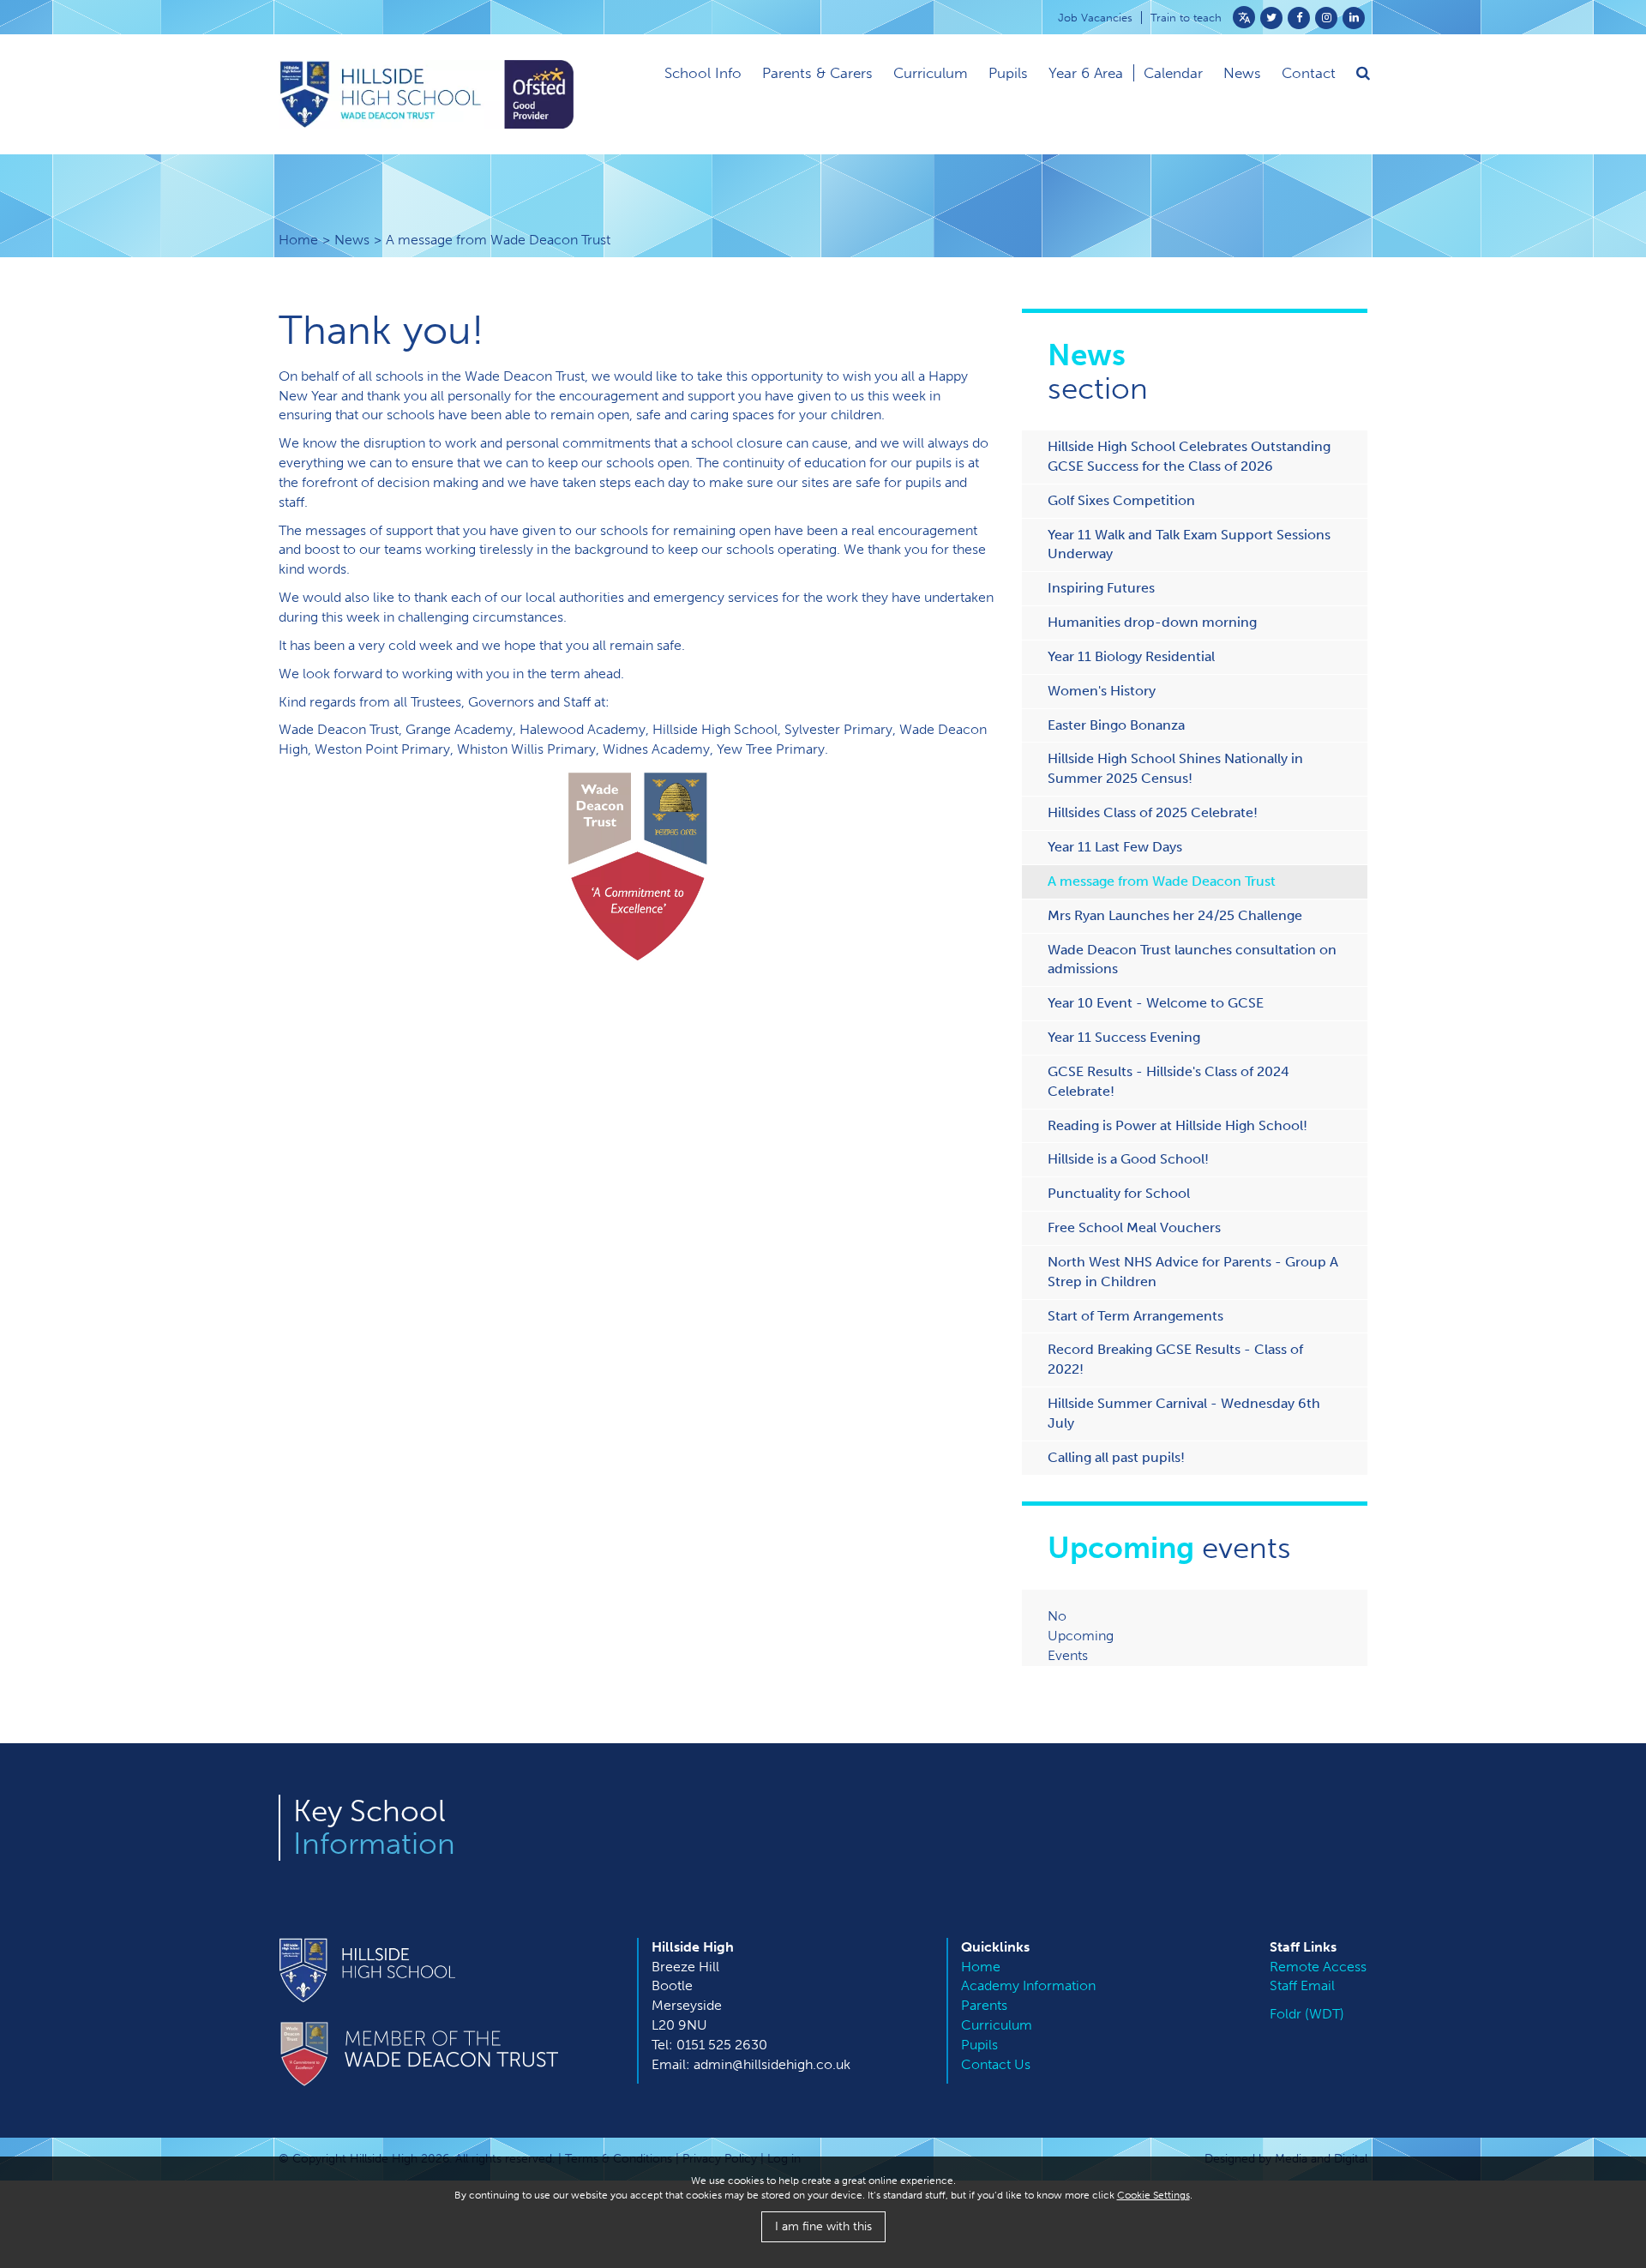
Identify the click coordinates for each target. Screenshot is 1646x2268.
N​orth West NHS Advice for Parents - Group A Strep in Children (1193, 1272)
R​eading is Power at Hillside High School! (1177, 1125)
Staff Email (1302, 1985)
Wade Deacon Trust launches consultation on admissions (1192, 960)
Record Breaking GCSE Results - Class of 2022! (1175, 1359)
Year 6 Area (1086, 73)
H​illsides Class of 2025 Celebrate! (1153, 812)
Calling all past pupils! (1116, 1457)
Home (298, 240)
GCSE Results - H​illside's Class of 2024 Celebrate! (1168, 1081)
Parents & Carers (817, 73)
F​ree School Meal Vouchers (1134, 1227)
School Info (703, 73)
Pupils (1008, 73)
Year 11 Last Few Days (1115, 847)
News (352, 240)
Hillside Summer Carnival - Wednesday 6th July (1184, 1413)
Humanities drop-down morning (1152, 622)
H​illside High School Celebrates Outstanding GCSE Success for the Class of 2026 (1189, 456)
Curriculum (931, 73)
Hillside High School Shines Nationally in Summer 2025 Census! (1175, 768)
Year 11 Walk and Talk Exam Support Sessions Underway (1189, 544)
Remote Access (1318, 1967)
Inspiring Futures (1101, 588)
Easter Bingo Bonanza (1116, 725)
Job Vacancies (1095, 18)
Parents (984, 2005)
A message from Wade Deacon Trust (1162, 881)
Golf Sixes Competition (1121, 500)
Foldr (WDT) (1307, 2014)
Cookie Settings (1153, 2195)
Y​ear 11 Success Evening (1124, 1037)
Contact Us (996, 2064)
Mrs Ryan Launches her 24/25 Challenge (1175, 915)
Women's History (1102, 691)
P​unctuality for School (1119, 1193)
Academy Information (1028, 1985)
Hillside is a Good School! (1128, 1159)
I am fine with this (823, 2226)
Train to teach (1186, 18)
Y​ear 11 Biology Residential (1131, 656)
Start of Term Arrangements (1135, 1316)
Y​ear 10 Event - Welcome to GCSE (1156, 1003)
